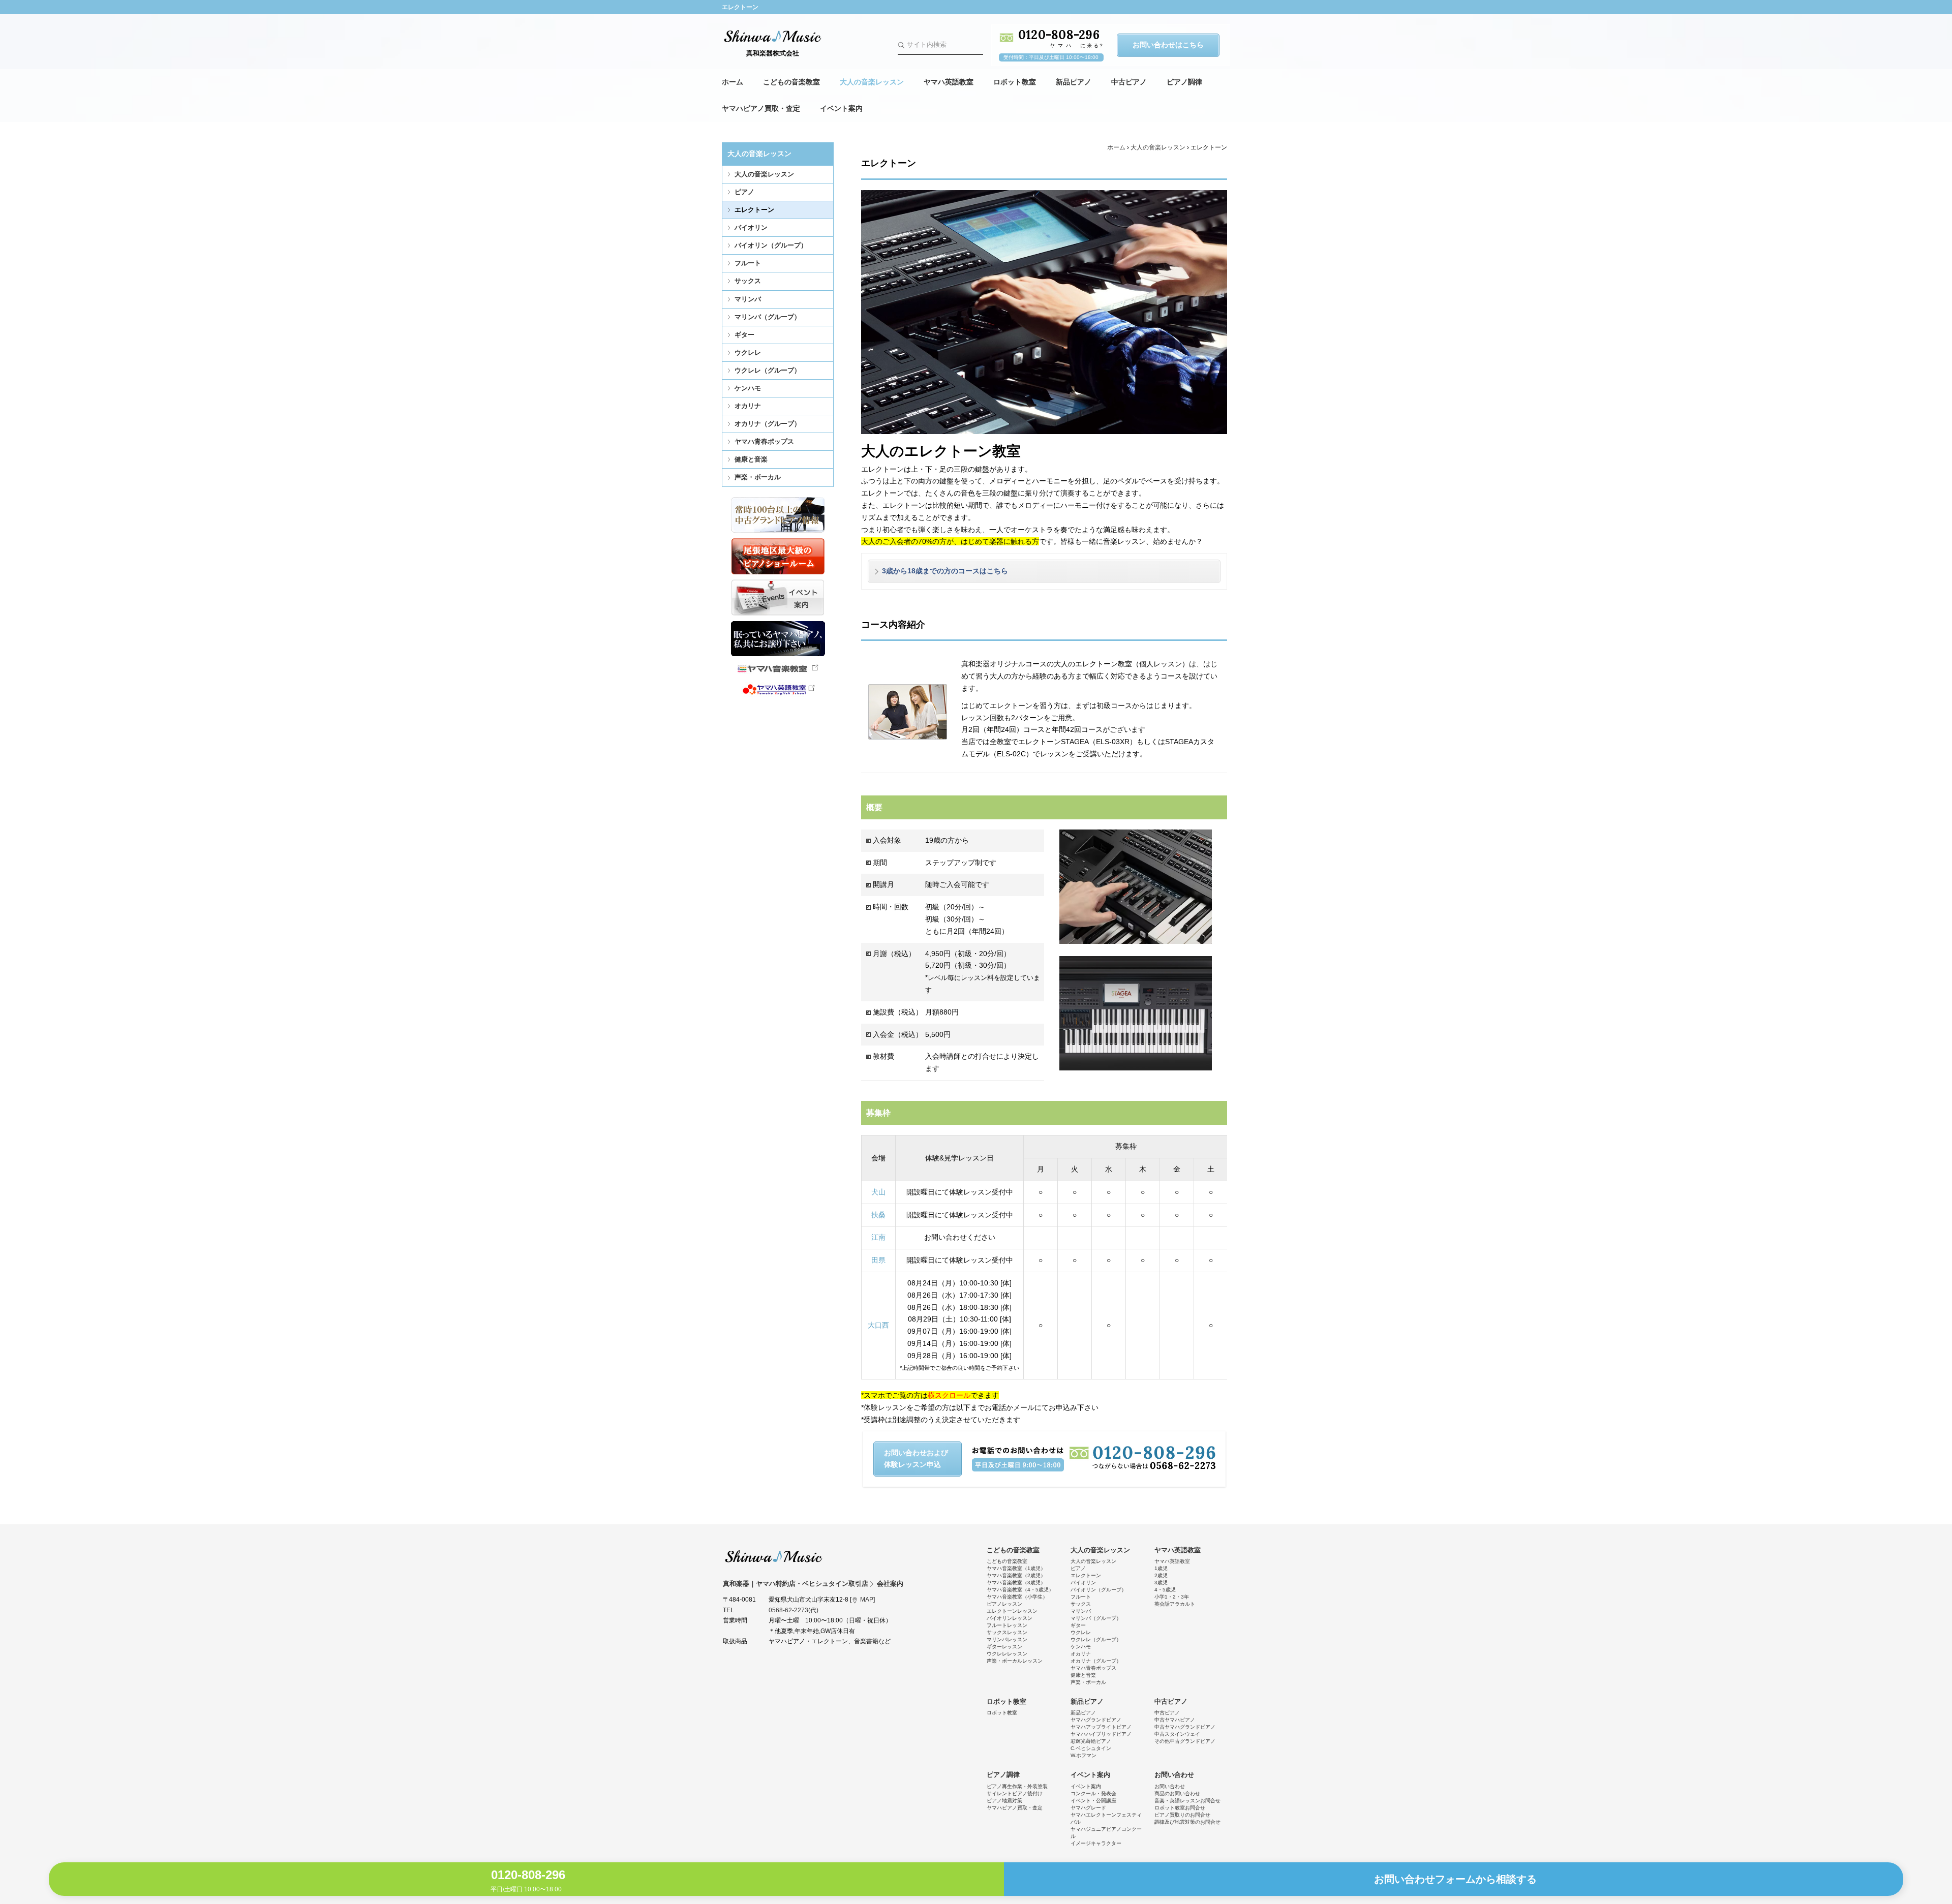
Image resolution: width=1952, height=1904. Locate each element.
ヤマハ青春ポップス (764, 441)
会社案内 (890, 1584)
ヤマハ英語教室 (949, 82)
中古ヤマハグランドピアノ (1185, 1727)
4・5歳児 (1165, 1590)
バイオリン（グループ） (771, 245)
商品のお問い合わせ (1177, 1793)
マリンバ (748, 299)
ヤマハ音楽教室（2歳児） (1016, 1575)
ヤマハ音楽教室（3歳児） (1016, 1583)
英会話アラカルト (1175, 1604)
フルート (748, 263)
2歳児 (1161, 1575)
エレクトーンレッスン (1012, 1611)
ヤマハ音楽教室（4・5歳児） (1020, 1590)
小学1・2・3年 (1172, 1597)
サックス (748, 281)
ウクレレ (748, 352)
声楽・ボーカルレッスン (1015, 1661)
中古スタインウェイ (1177, 1734)
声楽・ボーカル (758, 477)
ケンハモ (748, 388)
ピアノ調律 (1184, 82)
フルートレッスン (1007, 1625)
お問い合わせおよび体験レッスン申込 (916, 1459)
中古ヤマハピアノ (1175, 1720)
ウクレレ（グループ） (768, 370)
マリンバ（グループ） (768, 317)
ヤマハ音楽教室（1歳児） (1016, 1568)
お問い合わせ (1174, 1775)
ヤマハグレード (1088, 1808)
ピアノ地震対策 (1004, 1801)
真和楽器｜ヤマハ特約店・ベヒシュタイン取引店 (774, 1556)
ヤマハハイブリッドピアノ (1101, 1734)
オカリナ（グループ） (768, 424)
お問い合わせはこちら (1168, 45)
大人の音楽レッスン (872, 82)
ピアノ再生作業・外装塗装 (1017, 1786)
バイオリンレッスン (1010, 1618)
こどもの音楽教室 (791, 82)
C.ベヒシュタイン (1091, 1748)
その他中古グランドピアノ (1185, 1741)
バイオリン (751, 227)
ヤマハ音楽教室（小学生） (1017, 1597)
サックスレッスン (1007, 1632)
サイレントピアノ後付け (1015, 1793)
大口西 (878, 1325)
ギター (744, 335)
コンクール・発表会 (1093, 1793)
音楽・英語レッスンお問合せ (1187, 1801)
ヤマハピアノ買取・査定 (761, 108)
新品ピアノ (1074, 82)
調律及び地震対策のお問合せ (1187, 1822)
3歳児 (1161, 1583)
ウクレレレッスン (1007, 1654)
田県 (878, 1260)
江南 (878, 1237)
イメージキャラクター (1096, 1843)
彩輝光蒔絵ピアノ (1091, 1741)
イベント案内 (841, 108)
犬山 (878, 1192)
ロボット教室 (1015, 82)
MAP (867, 1600)
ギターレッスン (1004, 1647)
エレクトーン (754, 210)
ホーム (733, 82)
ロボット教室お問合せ (1180, 1808)
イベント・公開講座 (1093, 1801)
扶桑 (878, 1215)
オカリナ (748, 406)
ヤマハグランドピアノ (1096, 1720)
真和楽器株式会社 (773, 53)
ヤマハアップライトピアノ (1101, 1727)
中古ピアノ (1129, 82)
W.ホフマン (1084, 1755)
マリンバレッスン (1007, 1639)
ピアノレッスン (1004, 1604)
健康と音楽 (751, 459)
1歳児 (1161, 1568)
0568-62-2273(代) (794, 1610)
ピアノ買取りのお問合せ (1182, 1815)
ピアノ (744, 192)
